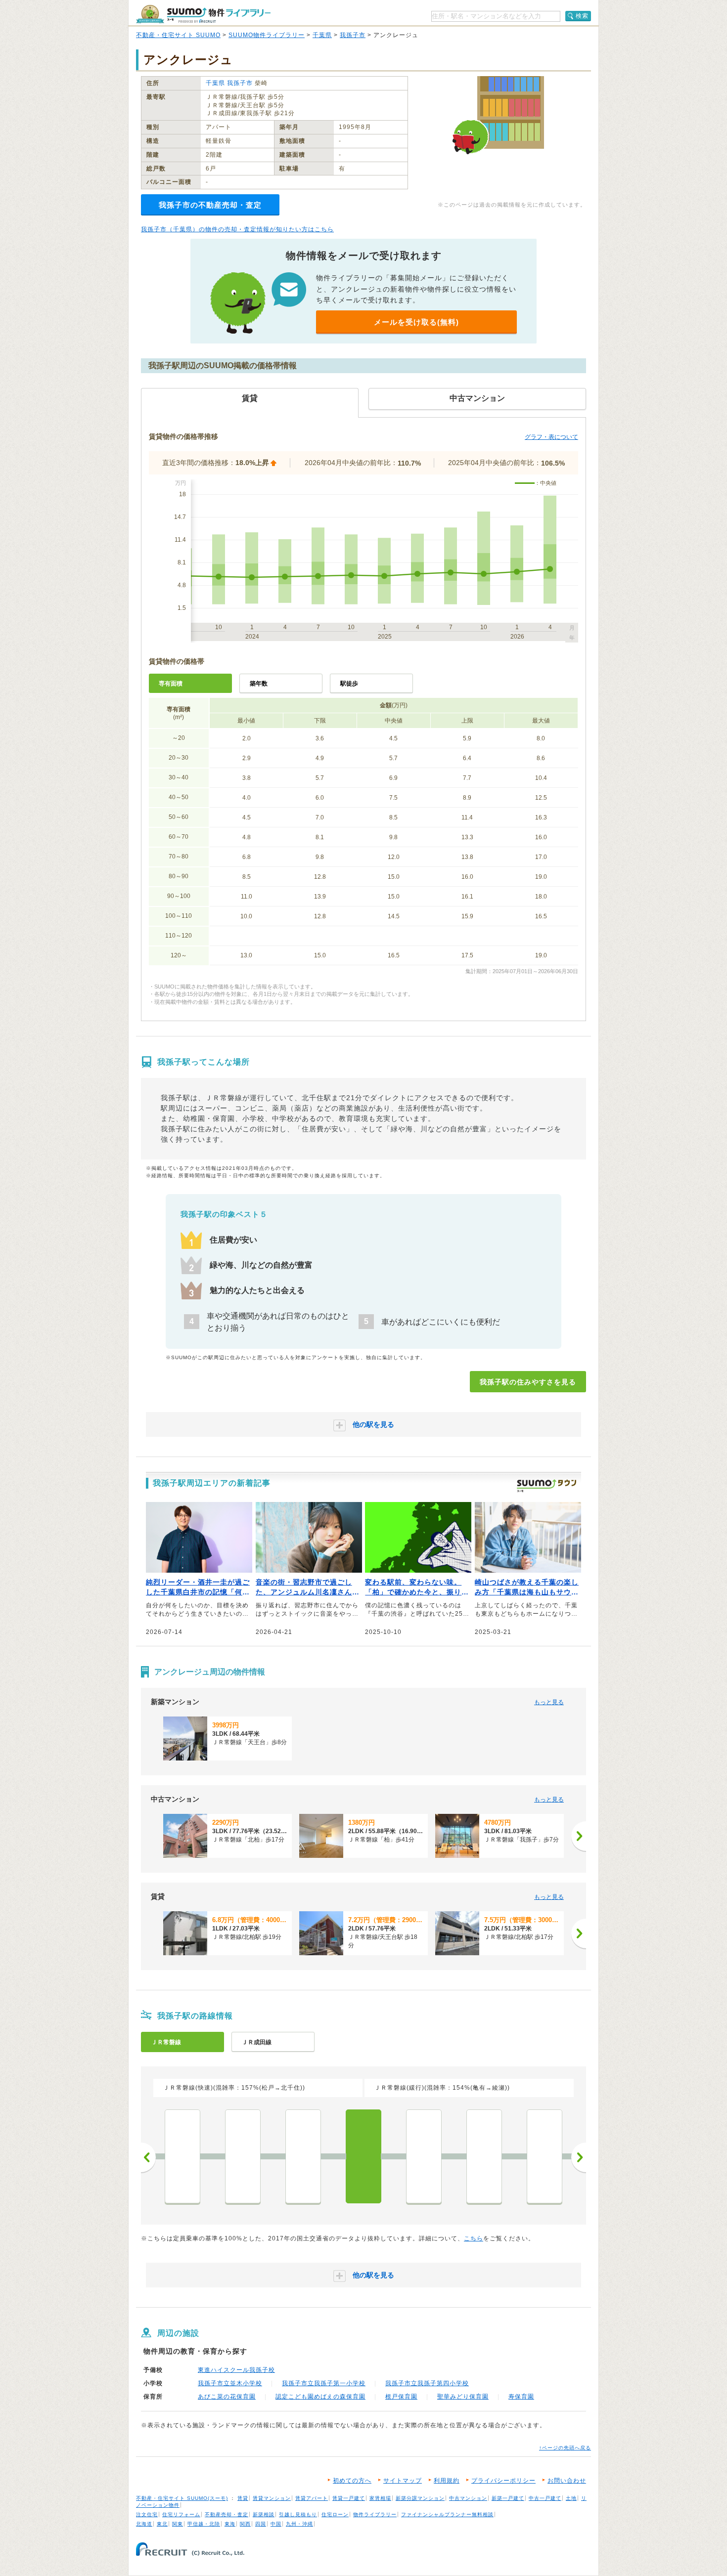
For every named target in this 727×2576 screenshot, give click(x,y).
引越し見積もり (298, 2514)
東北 (162, 2524)
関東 (178, 2524)
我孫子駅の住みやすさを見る (528, 1382)
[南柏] (182, 2156)
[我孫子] (363, 2156)
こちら (474, 2238)
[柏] (243, 2156)
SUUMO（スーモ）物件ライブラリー (203, 14)
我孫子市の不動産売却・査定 (210, 205)
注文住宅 (147, 2514)
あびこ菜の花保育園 (227, 2397)
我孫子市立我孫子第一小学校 (324, 2383)
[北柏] (303, 2156)
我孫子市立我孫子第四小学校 (427, 2383)
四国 (261, 2524)
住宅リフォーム (181, 2514)
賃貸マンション (272, 2498)
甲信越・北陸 (204, 2524)
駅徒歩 (349, 684)
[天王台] (424, 2156)
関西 (245, 2524)
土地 (571, 2498)
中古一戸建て (545, 2498)
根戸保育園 (401, 2397)
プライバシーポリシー (503, 2481)
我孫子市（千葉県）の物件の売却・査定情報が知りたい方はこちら (237, 229)
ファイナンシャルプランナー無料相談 (447, 2514)
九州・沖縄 (299, 2524)
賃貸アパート (312, 2498)
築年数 (259, 684)
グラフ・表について (551, 437)
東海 (230, 2524)
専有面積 (171, 684)
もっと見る (549, 1702)
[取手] (484, 2156)
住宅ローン (335, 2514)
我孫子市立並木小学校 (230, 2383)
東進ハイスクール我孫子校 (236, 2370)
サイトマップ (403, 2481)
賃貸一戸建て (349, 2498)
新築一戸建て (508, 2498)
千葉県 (322, 35)
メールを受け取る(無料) (416, 322)
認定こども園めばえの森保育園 (320, 2397)
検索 (582, 16)
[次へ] (579, 1836)
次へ (579, 2157)
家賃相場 (380, 2498)
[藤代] (545, 2156)
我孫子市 (353, 35)
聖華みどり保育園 (463, 2397)
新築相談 (264, 2514)
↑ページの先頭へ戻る (565, 2448)
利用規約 (447, 2481)
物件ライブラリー (375, 2514)
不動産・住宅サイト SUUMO (178, 35)
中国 (276, 2524)
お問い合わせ (567, 2481)
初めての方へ (352, 2481)
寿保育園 (521, 2397)
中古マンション (468, 2498)
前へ (148, 2157)
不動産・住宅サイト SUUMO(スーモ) (182, 2498)
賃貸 (243, 2498)
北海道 (144, 2524)
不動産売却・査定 (227, 2514)
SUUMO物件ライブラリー (267, 35)
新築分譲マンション (420, 2498)
